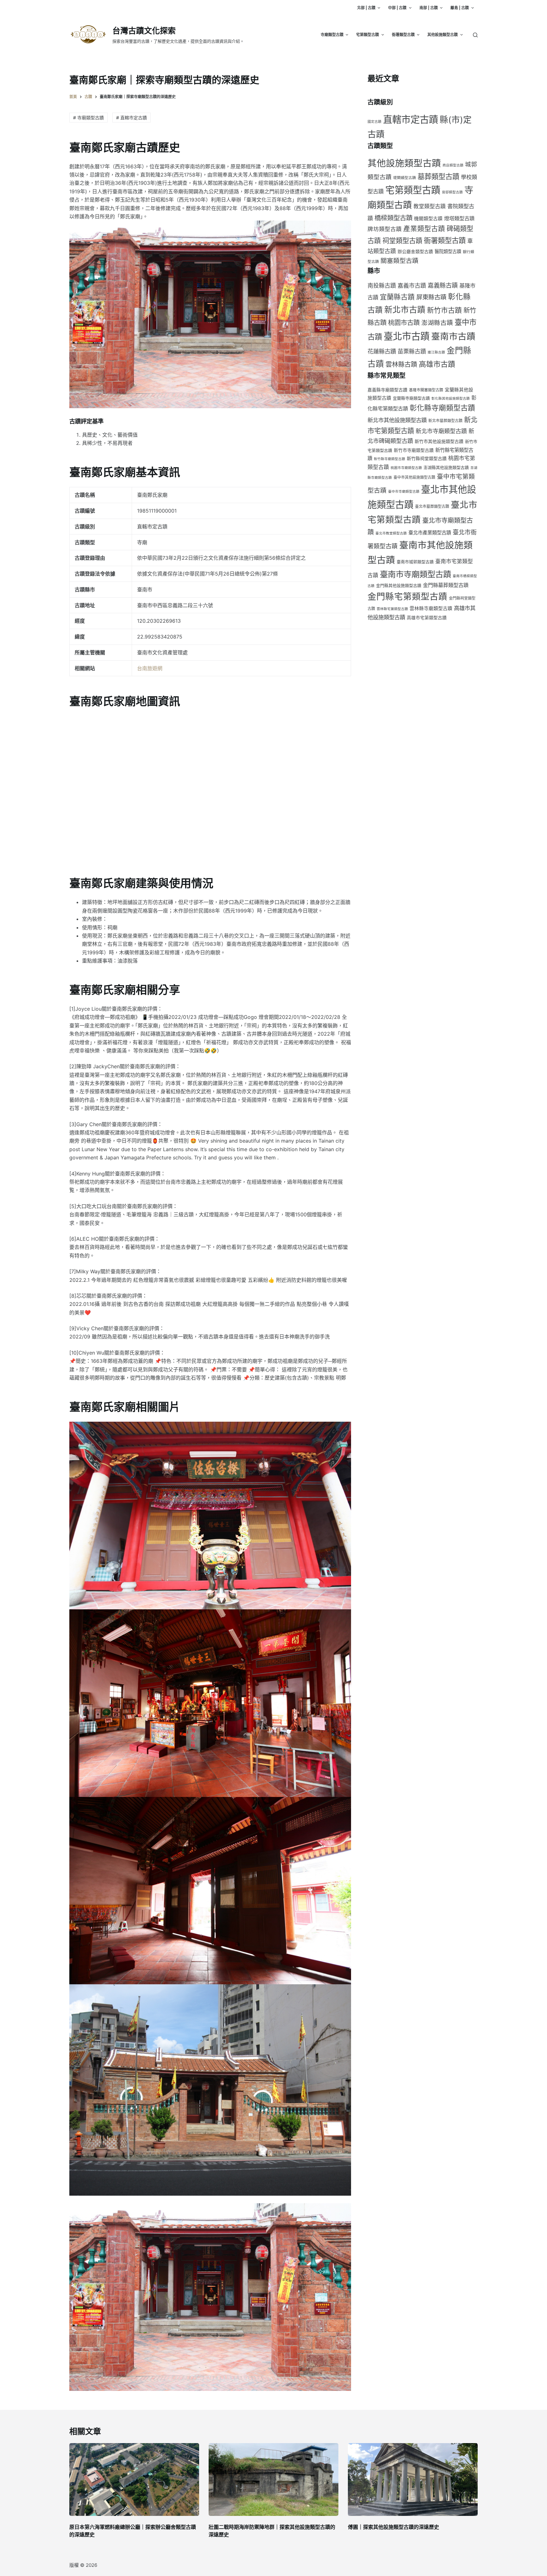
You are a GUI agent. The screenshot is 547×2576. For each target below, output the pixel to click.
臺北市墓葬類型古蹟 (432, 506)
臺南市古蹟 (453, 336)
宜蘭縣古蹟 (397, 297)
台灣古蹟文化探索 (144, 31)
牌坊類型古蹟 (385, 229)
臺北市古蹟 (407, 336)
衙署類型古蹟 (445, 240)
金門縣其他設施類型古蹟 (399, 586)
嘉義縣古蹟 (443, 285)
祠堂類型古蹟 (402, 240)
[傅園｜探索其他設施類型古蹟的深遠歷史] (413, 2480)
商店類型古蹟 (453, 165)
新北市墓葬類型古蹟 (445, 421)
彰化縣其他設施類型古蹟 (451, 399)
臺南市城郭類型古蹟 (415, 562)
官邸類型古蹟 (452, 192)
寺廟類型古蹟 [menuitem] (332, 35)
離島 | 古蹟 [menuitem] (460, 8)
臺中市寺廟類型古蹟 (404, 492)
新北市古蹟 (405, 310)
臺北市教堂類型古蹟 (391, 533)
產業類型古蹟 (424, 228)
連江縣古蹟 (436, 352)
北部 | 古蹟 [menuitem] (366, 8)
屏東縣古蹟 (431, 297)
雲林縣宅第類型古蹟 (392, 609)
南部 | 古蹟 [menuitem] (429, 8)
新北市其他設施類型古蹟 (397, 420)
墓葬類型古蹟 (438, 176)
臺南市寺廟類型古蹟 (415, 574)
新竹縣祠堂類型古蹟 (427, 458)
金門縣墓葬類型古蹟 (446, 585)
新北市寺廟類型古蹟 (441, 431)
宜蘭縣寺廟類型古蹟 (411, 398)
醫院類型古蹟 (448, 251)
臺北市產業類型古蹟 (430, 533)
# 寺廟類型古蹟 (88, 118)
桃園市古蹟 (404, 323)
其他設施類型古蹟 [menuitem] (443, 35)
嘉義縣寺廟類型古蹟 (387, 390)
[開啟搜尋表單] (475, 35)
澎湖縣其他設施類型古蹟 (446, 468)
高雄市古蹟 (437, 364)
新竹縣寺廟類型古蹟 (390, 459)
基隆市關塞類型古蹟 (426, 390)
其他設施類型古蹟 (404, 163)
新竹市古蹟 (444, 310)
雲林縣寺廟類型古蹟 (431, 608)
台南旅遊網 (150, 668)
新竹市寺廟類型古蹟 (414, 450)
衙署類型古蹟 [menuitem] (403, 35)
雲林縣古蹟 (401, 365)
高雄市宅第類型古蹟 (427, 618)
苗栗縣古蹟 (412, 351)
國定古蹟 (374, 122)
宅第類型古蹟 (413, 190)
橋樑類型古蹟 (393, 218)
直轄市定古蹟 (411, 119)
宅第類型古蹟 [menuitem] (368, 35)
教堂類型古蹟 (430, 206)
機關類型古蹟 (428, 219)
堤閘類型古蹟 (405, 178)
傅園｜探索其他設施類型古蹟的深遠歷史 (393, 2527)
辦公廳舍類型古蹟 (415, 252)
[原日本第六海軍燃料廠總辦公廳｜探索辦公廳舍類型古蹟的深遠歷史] (134, 2480)
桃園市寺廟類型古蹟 (406, 468)
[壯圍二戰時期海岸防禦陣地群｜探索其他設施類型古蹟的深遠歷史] (273, 2480)
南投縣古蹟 (382, 286)
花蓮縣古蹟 (382, 351)
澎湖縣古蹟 (437, 323)
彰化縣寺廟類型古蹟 (442, 408)
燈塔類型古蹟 (459, 218)
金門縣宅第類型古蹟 (407, 596)
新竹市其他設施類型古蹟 (439, 441)
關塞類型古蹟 (399, 261)
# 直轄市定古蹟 (132, 118)
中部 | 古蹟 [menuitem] (397, 8)
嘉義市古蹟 (412, 286)
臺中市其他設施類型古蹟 (414, 477)
